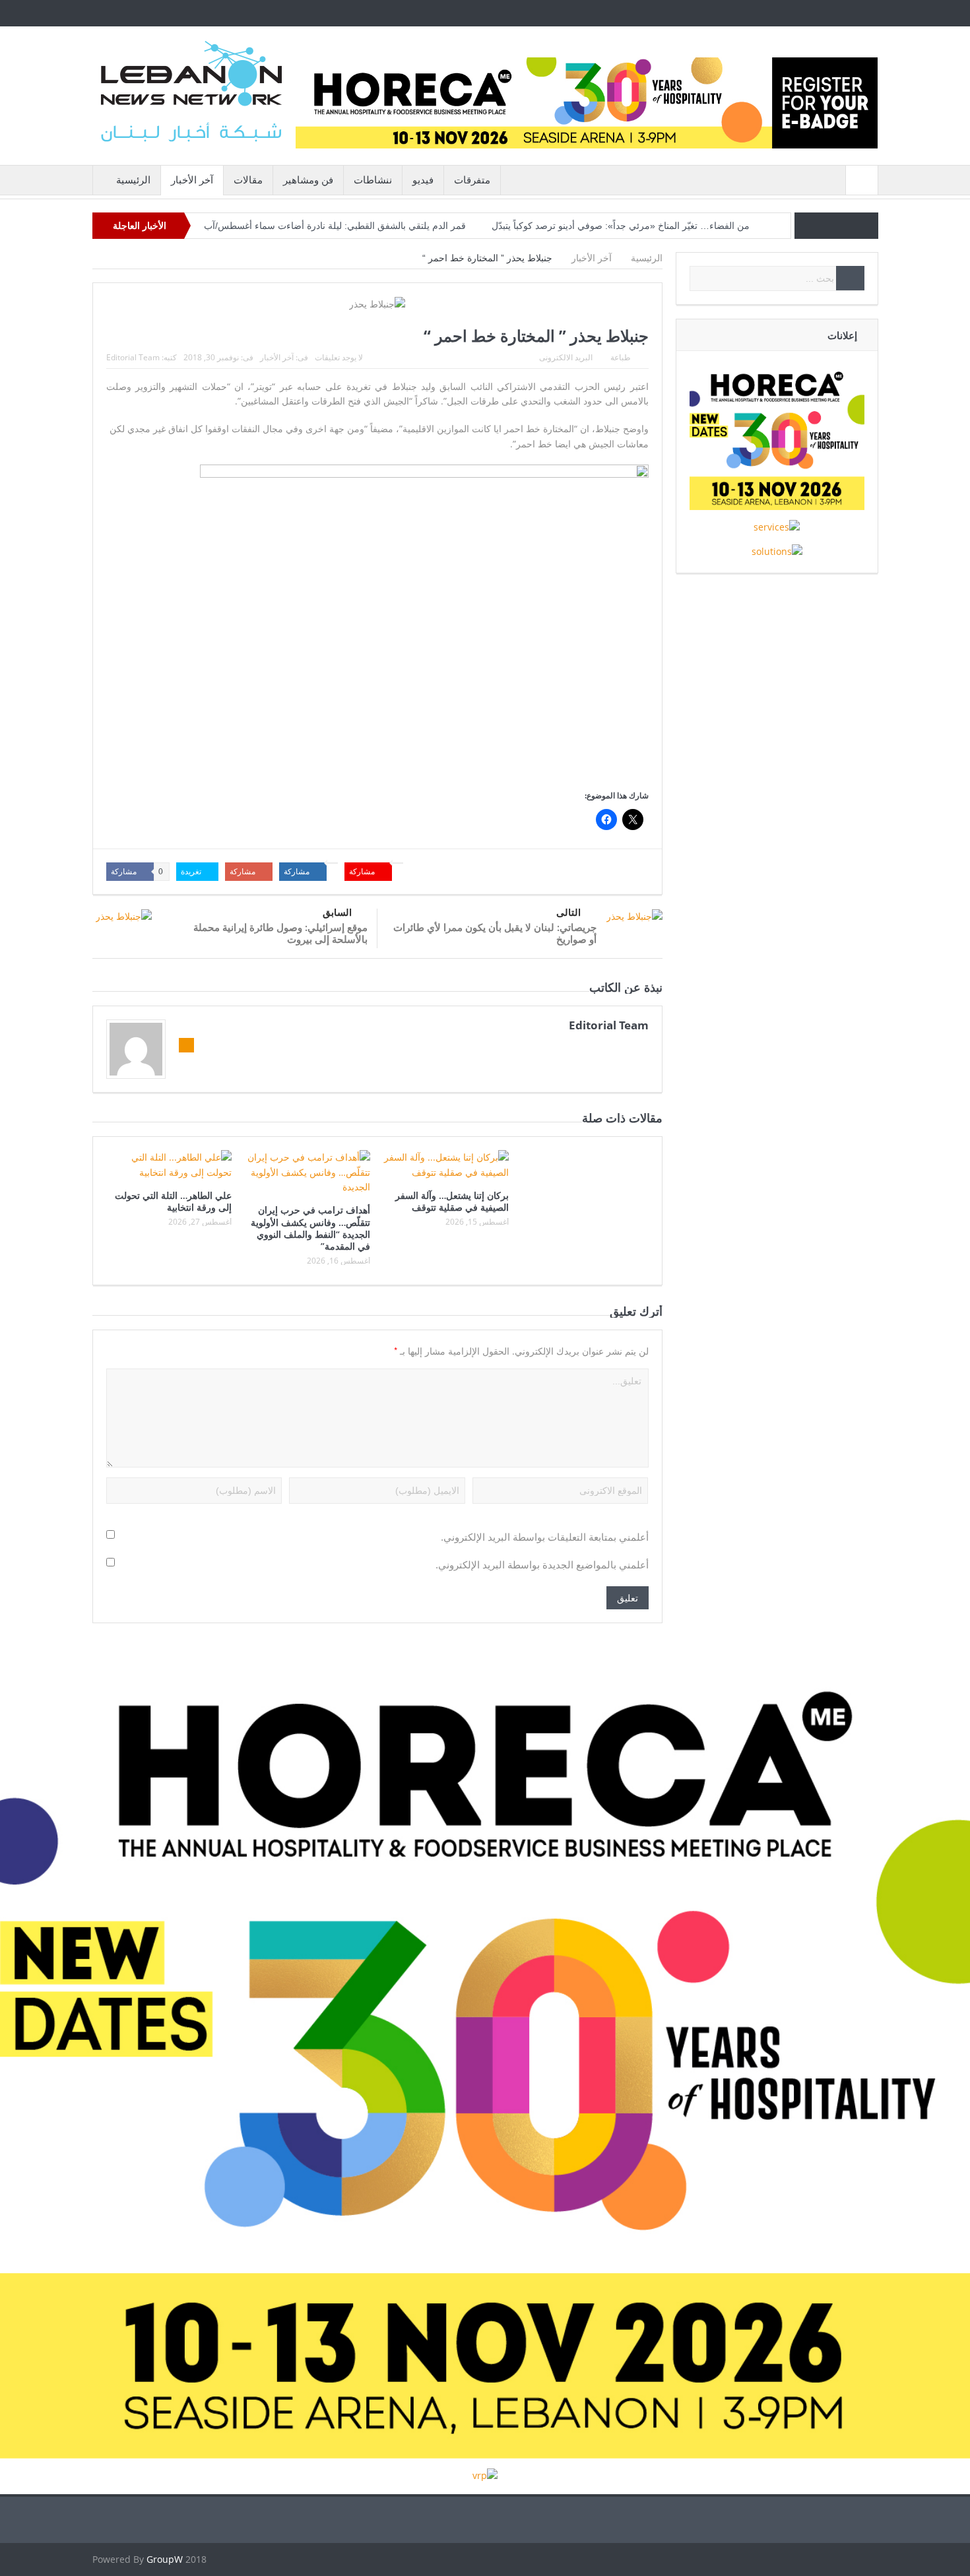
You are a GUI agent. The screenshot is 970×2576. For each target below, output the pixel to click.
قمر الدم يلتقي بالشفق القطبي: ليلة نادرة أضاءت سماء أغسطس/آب (335, 226)
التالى (568, 912)
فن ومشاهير (308, 180)
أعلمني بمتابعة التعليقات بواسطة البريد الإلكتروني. (545, 1537)
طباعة (621, 357)
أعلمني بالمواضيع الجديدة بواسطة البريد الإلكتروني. (542, 1565)
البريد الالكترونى (566, 357)
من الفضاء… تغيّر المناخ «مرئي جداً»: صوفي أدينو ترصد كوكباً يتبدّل (621, 226)
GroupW (165, 2559)
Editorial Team (133, 357)
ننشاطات (373, 180)
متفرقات (472, 180)
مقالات (248, 180)
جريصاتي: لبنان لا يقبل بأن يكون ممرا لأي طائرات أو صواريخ (495, 933)
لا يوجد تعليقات (339, 357)
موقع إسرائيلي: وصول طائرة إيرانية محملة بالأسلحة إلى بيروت (280, 933)
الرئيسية (133, 180)
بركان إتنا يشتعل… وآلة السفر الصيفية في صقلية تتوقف (452, 1201)
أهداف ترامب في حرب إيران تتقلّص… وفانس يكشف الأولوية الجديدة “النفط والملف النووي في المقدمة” (310, 1228)
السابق (337, 912)
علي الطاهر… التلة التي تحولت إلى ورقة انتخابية (173, 1201)
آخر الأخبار (192, 180)
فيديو (423, 180)
